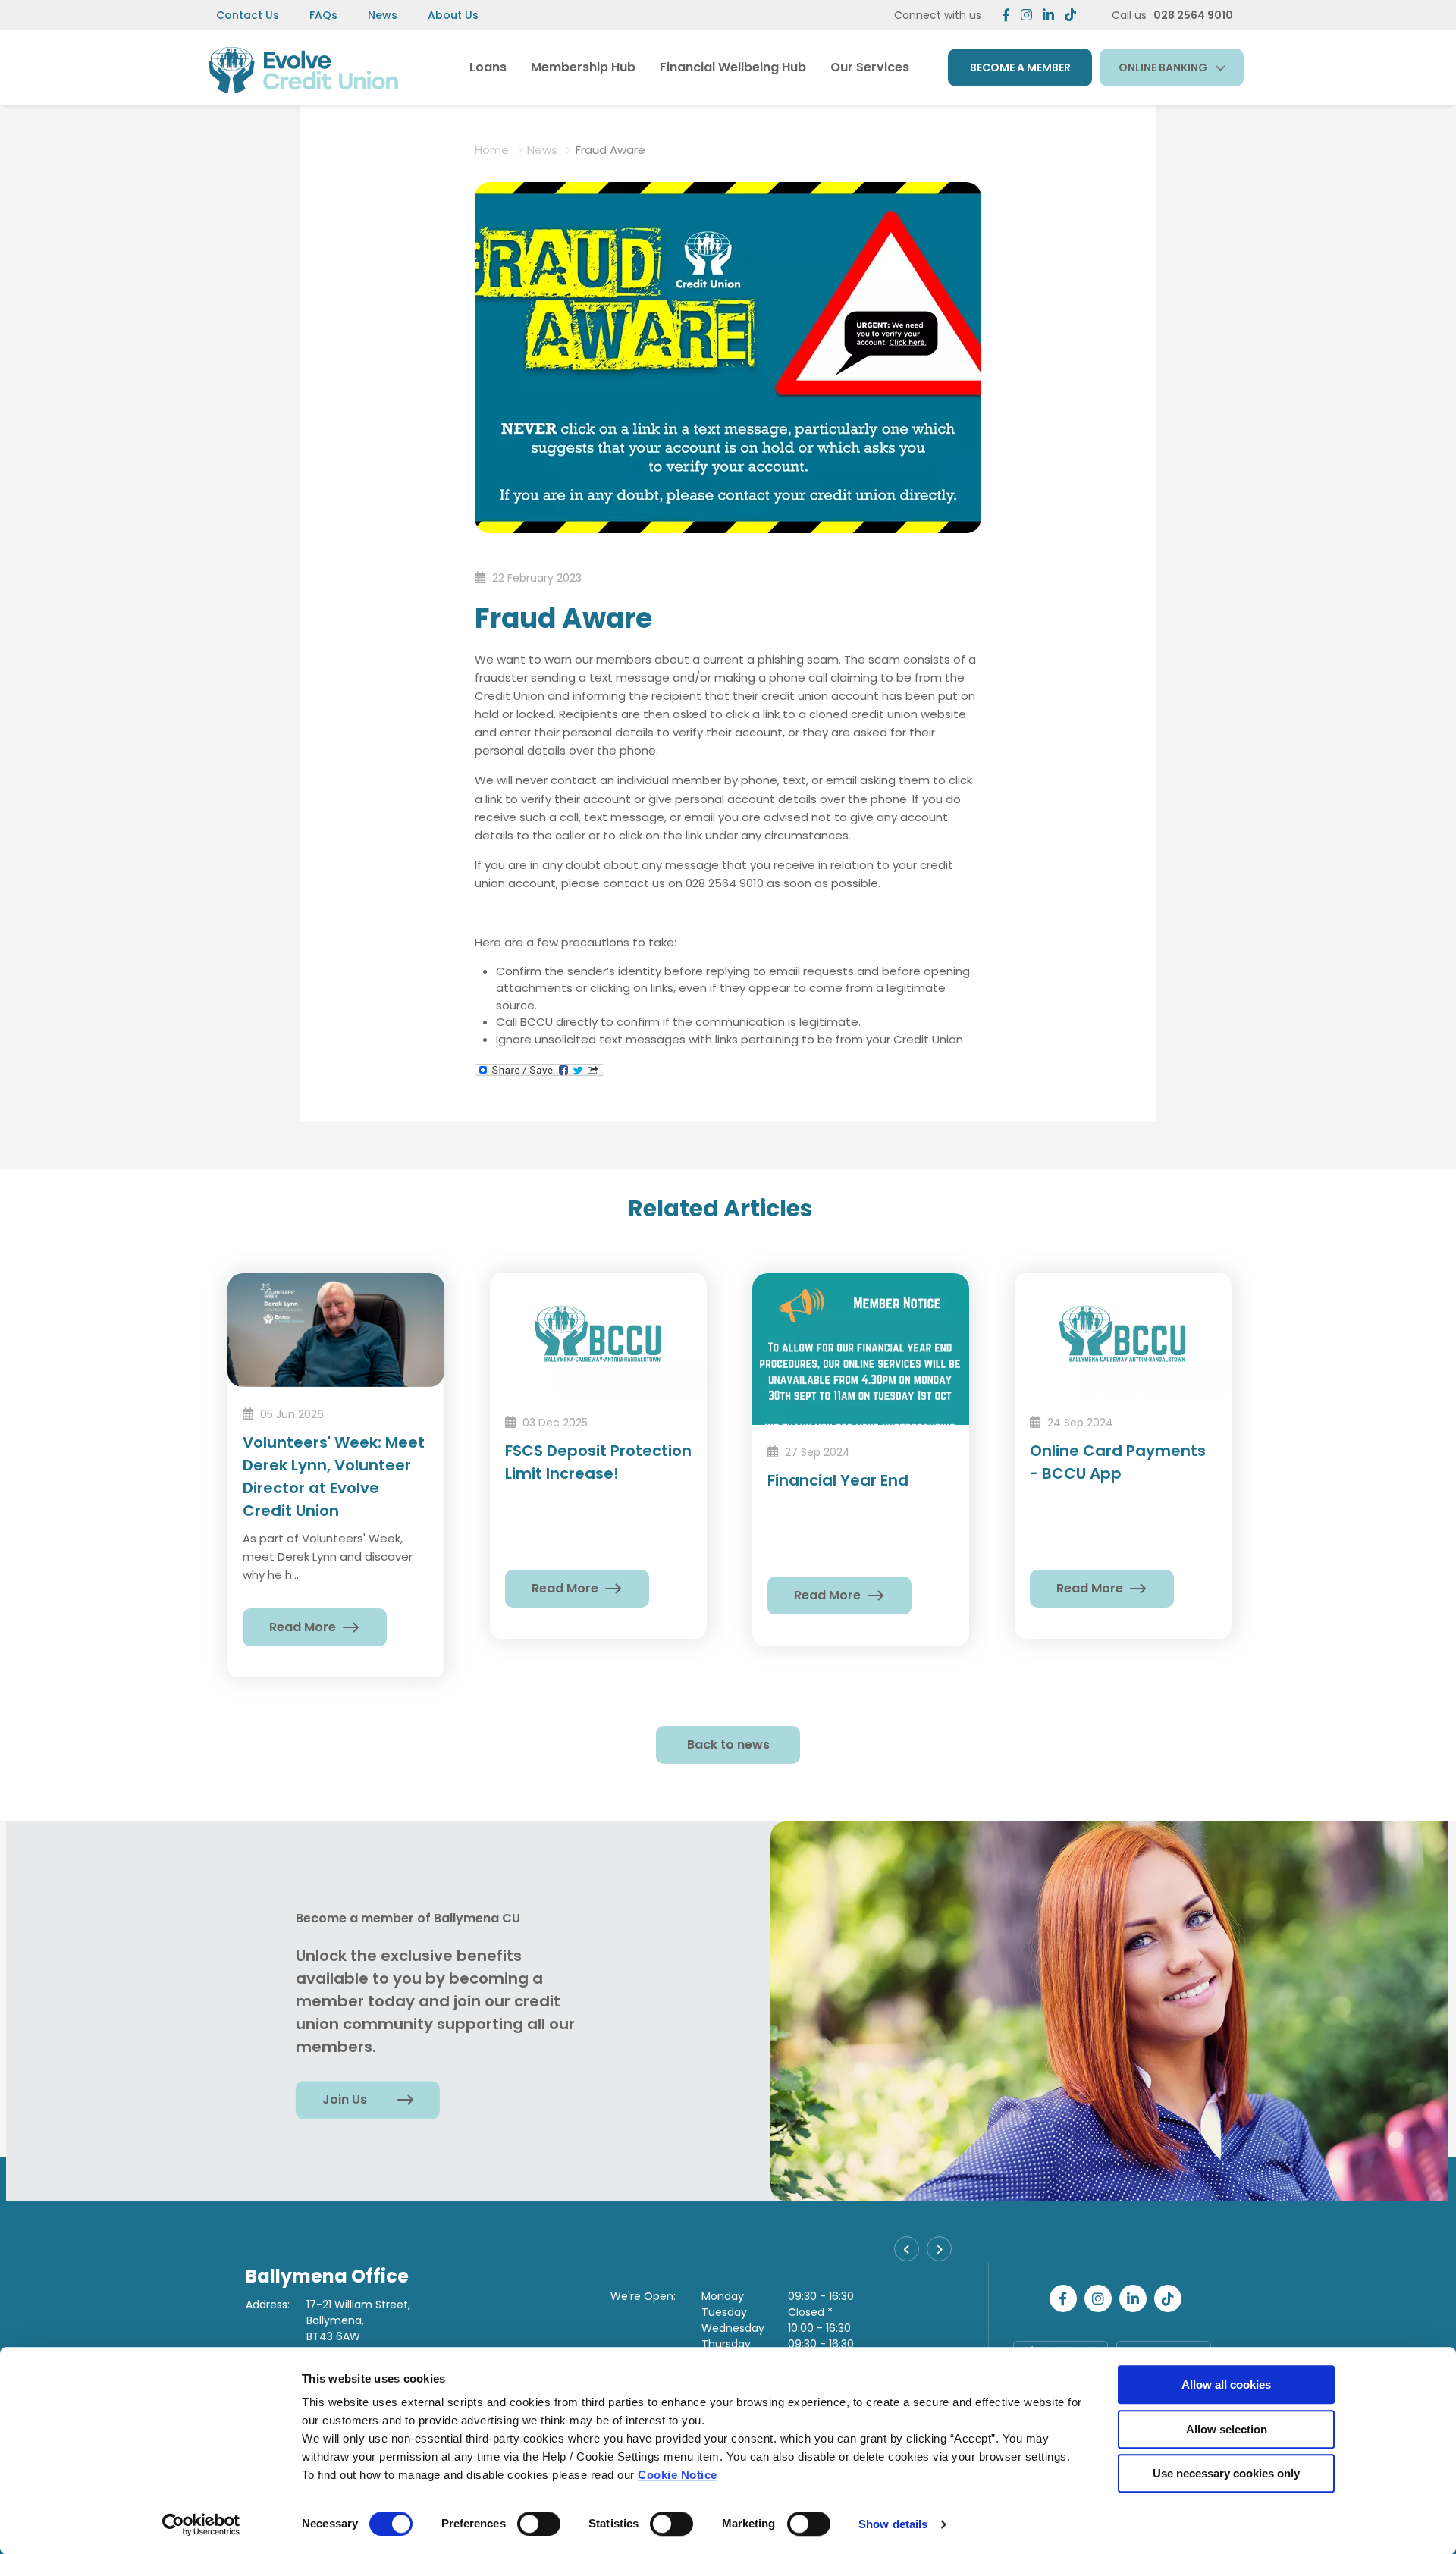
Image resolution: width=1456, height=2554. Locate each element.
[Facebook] (1006, 15)
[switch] (539, 2524)
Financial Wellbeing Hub (733, 67)
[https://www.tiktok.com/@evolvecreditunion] (1070, 15)
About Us (453, 15)
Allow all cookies (1226, 2385)
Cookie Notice (678, 2475)
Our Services (870, 67)
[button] (907, 2249)
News (383, 15)
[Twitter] (1026, 15)
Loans (488, 67)
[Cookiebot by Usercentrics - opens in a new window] (201, 2524)
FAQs (323, 15)
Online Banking (1163, 67)
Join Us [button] (345, 2099)
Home (492, 150)
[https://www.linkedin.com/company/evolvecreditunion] (1048, 15)
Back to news (728, 1745)
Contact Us (248, 15)
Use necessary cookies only (1226, 2473)
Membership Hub (583, 67)
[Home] (303, 67)
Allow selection (1227, 2429)
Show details (893, 2524)
